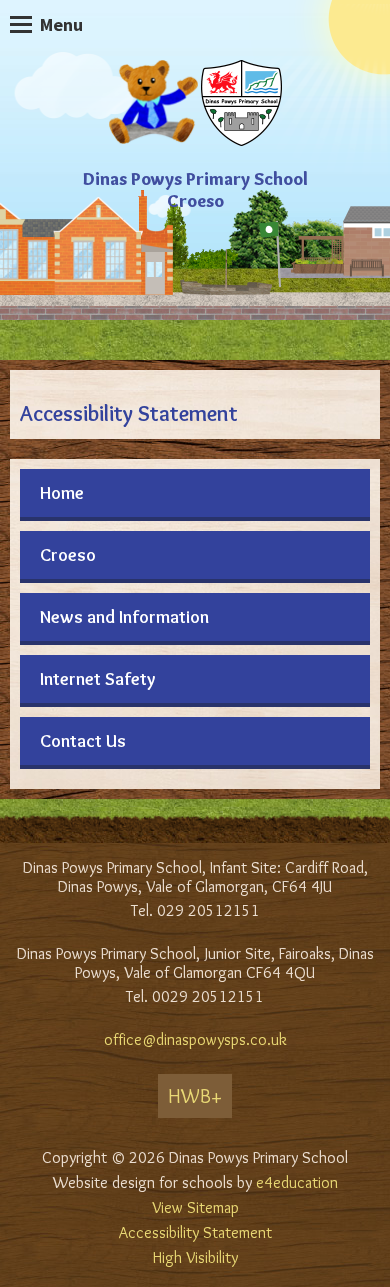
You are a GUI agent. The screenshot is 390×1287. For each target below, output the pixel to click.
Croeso (68, 555)
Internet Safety (97, 679)
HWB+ (195, 1096)
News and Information (124, 617)
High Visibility (195, 1257)
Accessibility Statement (195, 1232)
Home (62, 493)
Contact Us (83, 741)
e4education (297, 1182)
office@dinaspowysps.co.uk (195, 1039)
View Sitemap (195, 1207)
